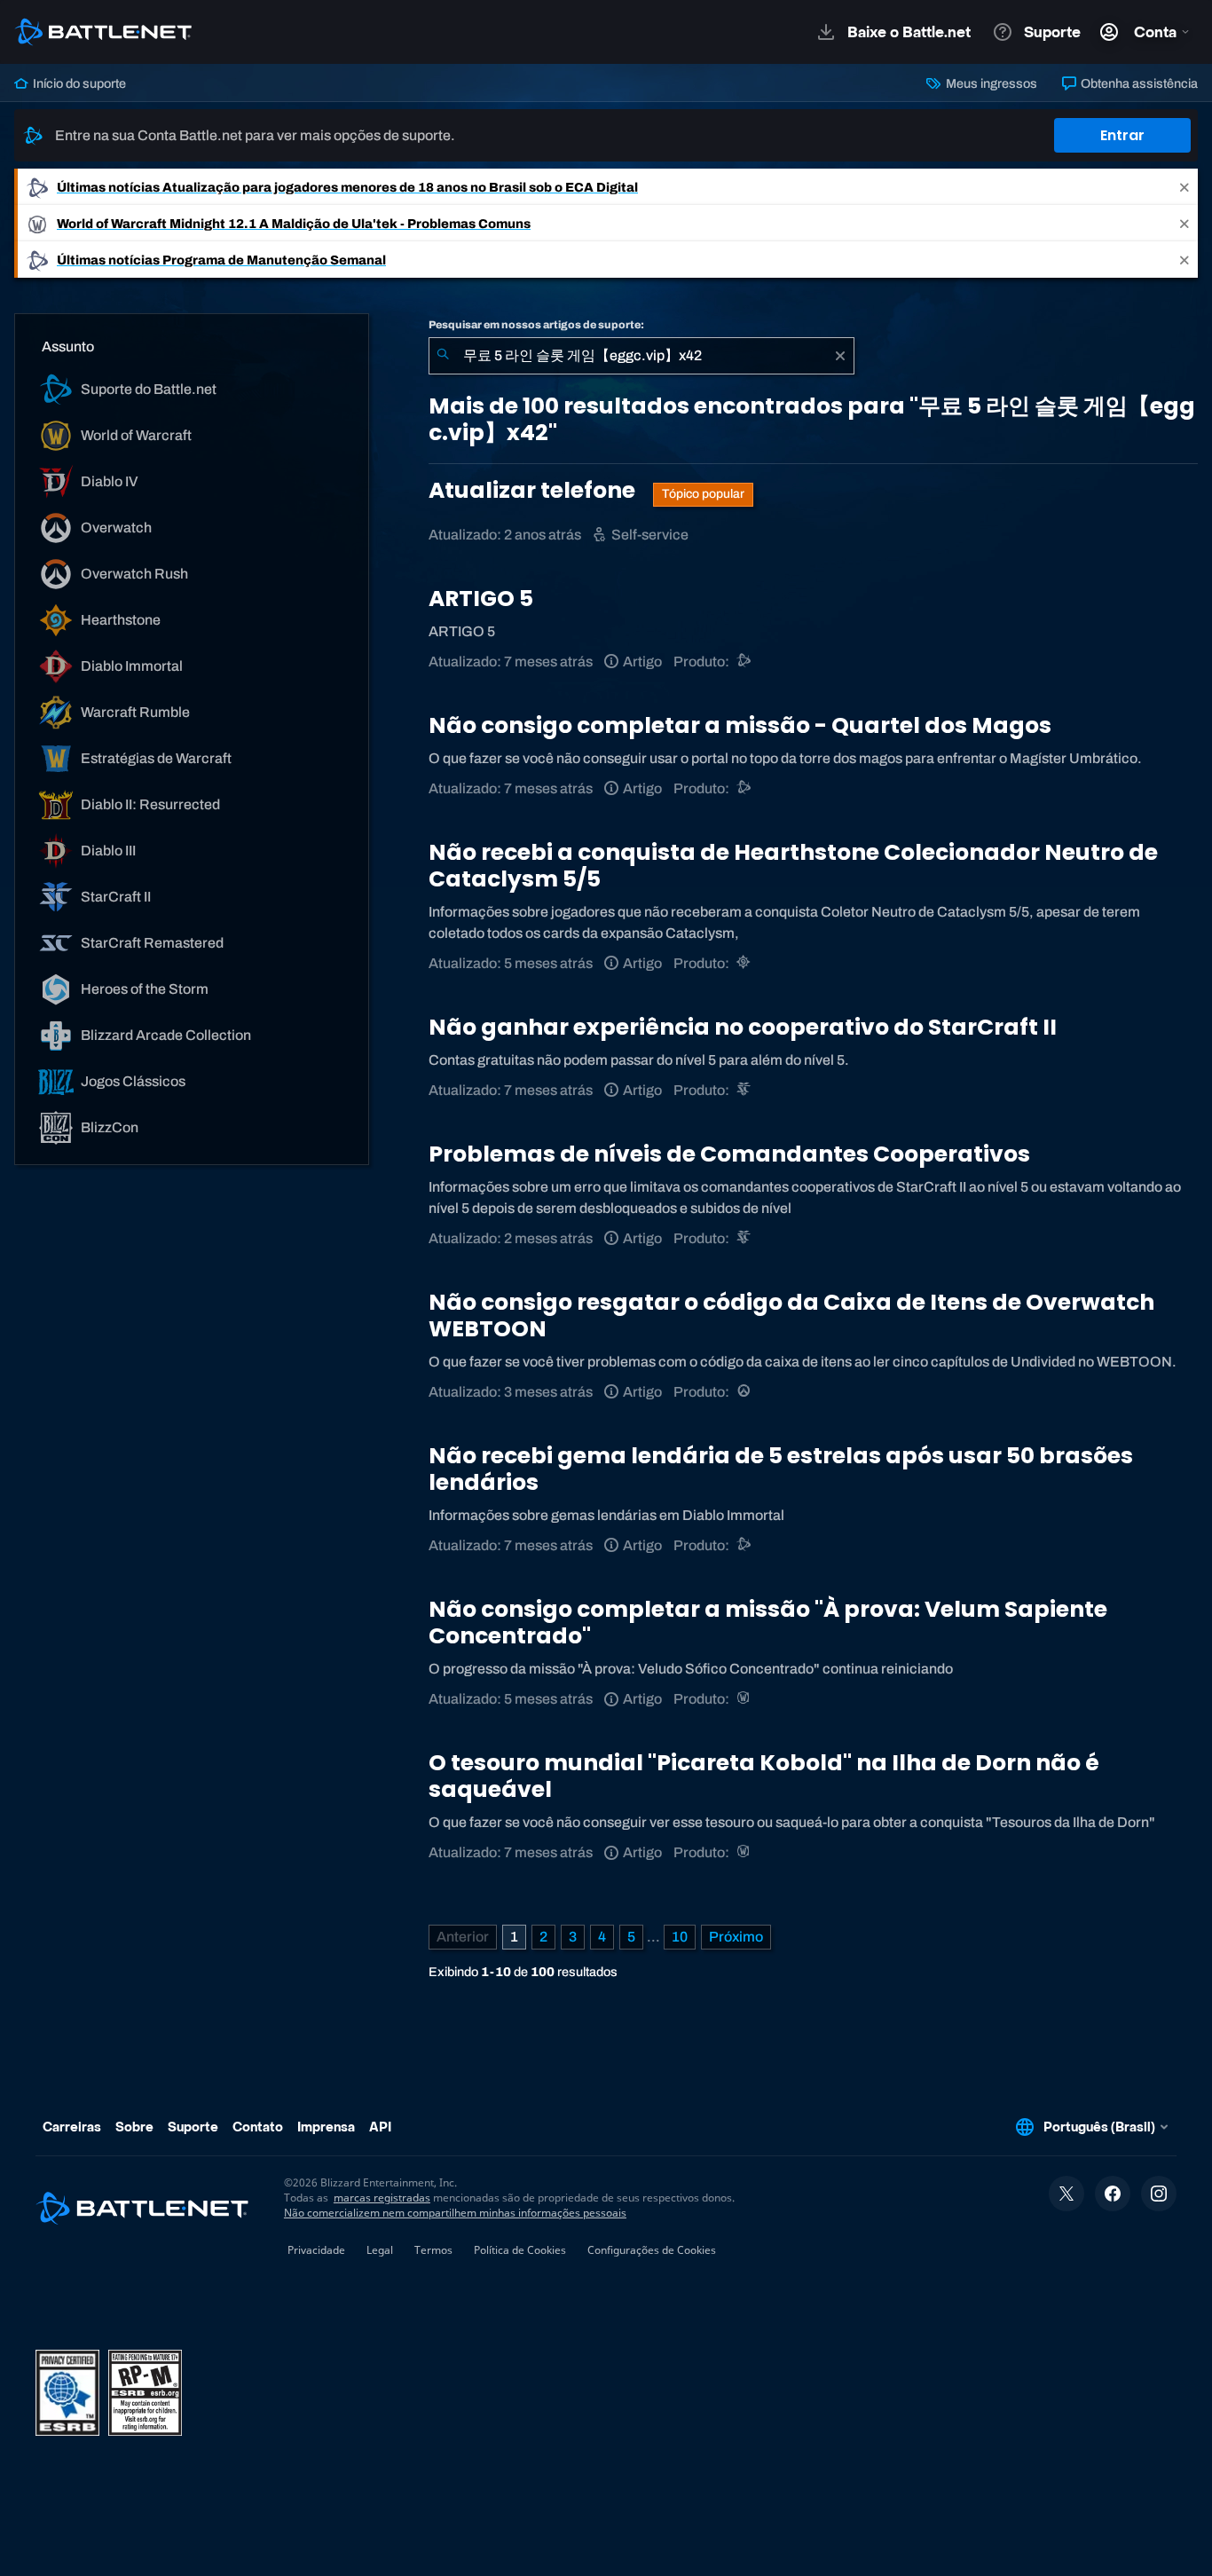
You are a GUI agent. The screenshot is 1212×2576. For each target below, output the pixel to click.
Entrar (1122, 135)
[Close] (1184, 187)
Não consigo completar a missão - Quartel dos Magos (740, 725)
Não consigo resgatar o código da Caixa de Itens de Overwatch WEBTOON (791, 1316)
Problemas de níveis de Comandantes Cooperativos (729, 1154)
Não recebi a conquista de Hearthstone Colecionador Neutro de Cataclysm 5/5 (793, 866)
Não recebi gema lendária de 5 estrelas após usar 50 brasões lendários (781, 1469)
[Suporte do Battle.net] (745, 662)
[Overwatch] (745, 1392)
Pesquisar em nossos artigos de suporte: (536, 325)
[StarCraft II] (745, 1090)
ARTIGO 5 (481, 599)
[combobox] (641, 356)
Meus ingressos (990, 83)
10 (680, 1937)
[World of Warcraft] (745, 1699)
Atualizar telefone (534, 490)
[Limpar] (840, 356)
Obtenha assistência (1138, 83)
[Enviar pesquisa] (443, 356)
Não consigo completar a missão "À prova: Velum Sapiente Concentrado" (768, 1623)
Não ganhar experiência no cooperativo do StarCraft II (743, 1027)
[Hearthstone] (745, 963)
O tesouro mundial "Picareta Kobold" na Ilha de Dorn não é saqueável (764, 1776)
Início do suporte (78, 83)
